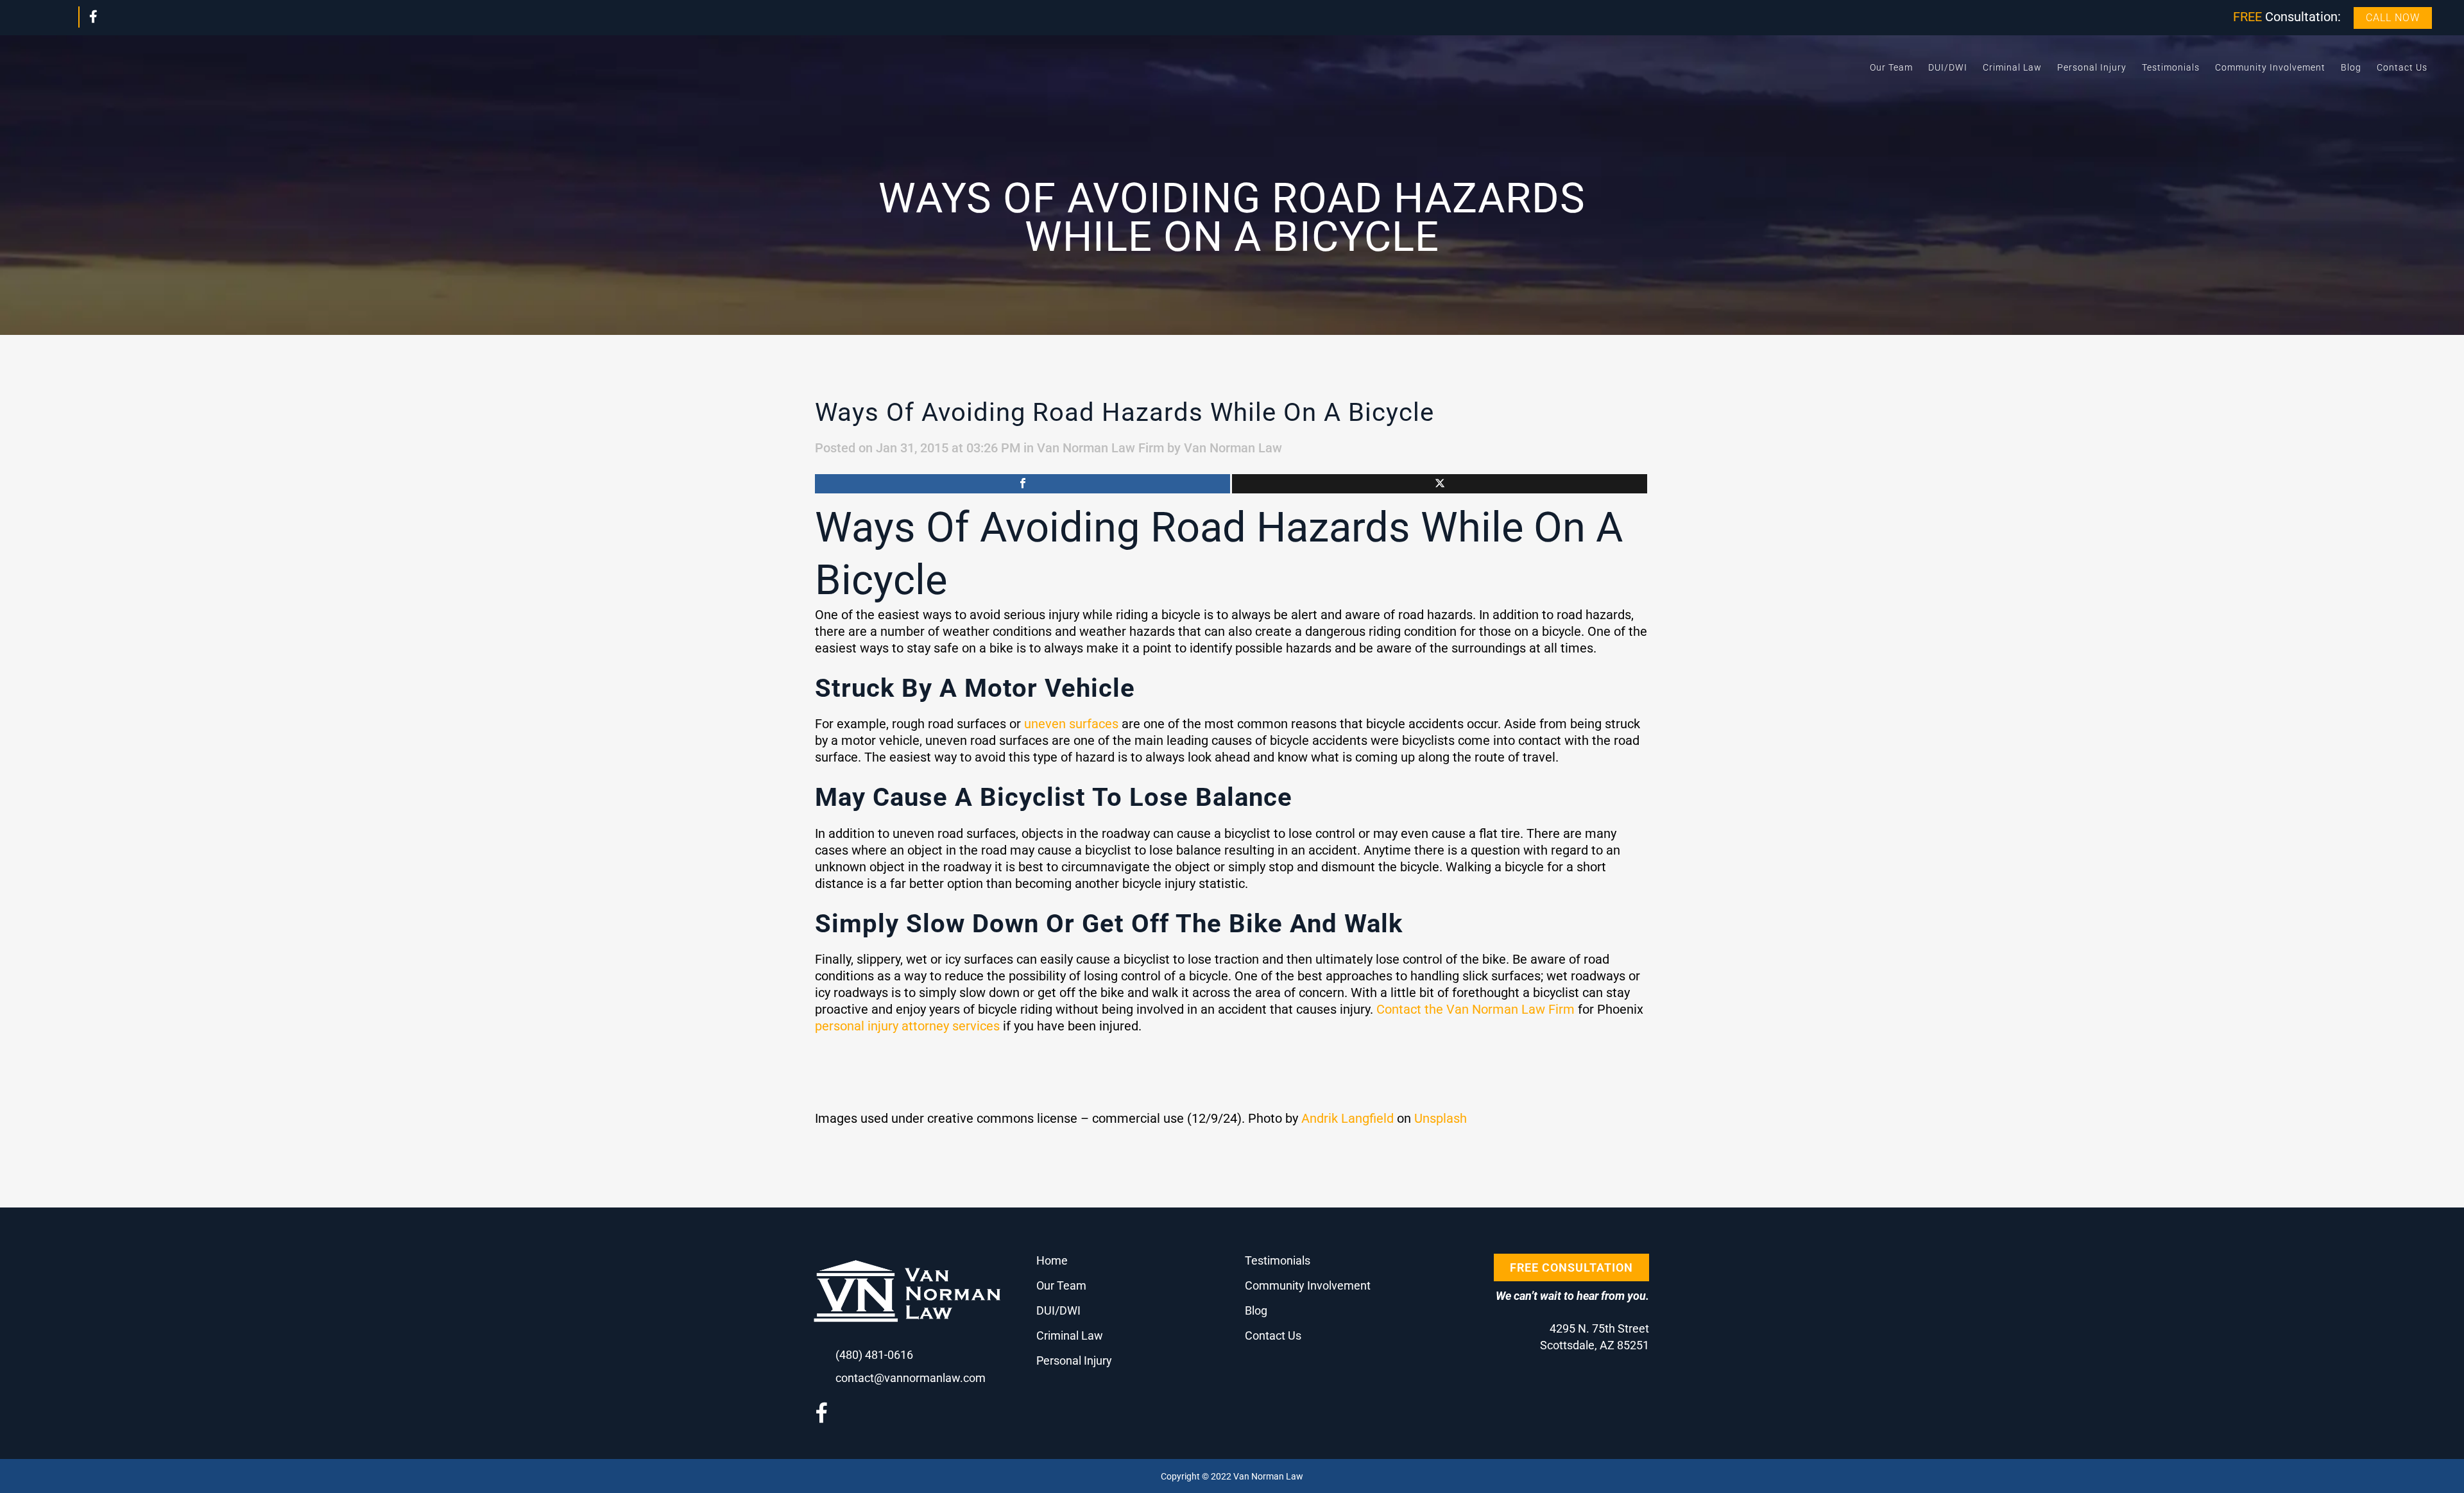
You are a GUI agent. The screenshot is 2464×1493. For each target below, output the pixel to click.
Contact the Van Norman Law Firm (1476, 1009)
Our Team (1061, 1285)
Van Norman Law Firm (1100, 448)
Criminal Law (1070, 1335)
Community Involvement (1308, 1285)
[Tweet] (1440, 484)
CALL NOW (2393, 18)
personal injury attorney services (907, 1026)
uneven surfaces (1071, 724)
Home (1052, 1260)
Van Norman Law (1233, 448)
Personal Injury (1074, 1361)
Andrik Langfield (1347, 1118)
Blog (1256, 1310)
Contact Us (1273, 1335)
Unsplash (1441, 1118)
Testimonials (1278, 1260)
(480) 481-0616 (874, 1355)
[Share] (1022, 484)
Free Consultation (1571, 1267)
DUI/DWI (1058, 1310)
